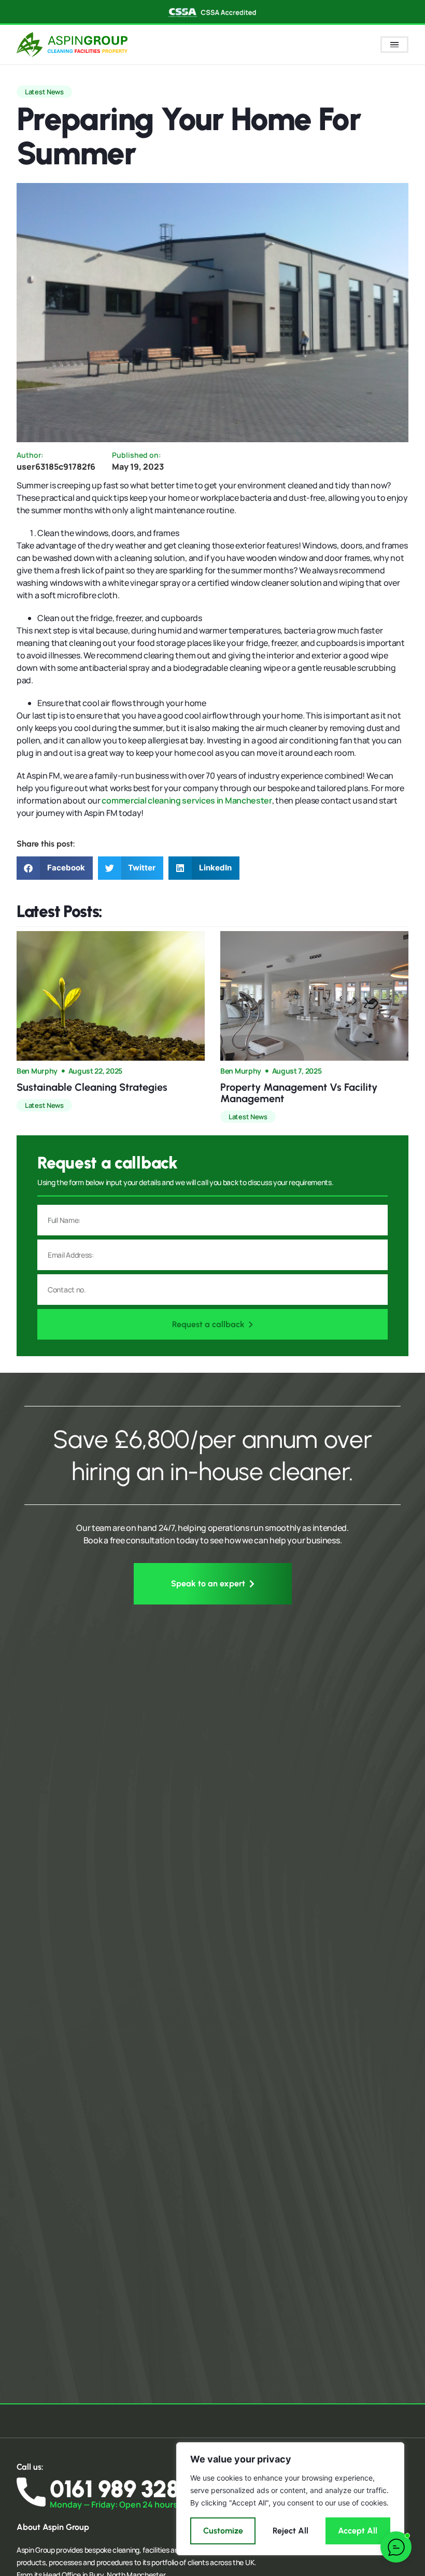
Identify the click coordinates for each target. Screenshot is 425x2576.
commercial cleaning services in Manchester (187, 800)
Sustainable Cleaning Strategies (92, 1087)
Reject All (291, 2531)
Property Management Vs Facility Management (299, 1093)
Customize (223, 2531)
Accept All (358, 2531)
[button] (55, 868)
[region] (290, 2499)
